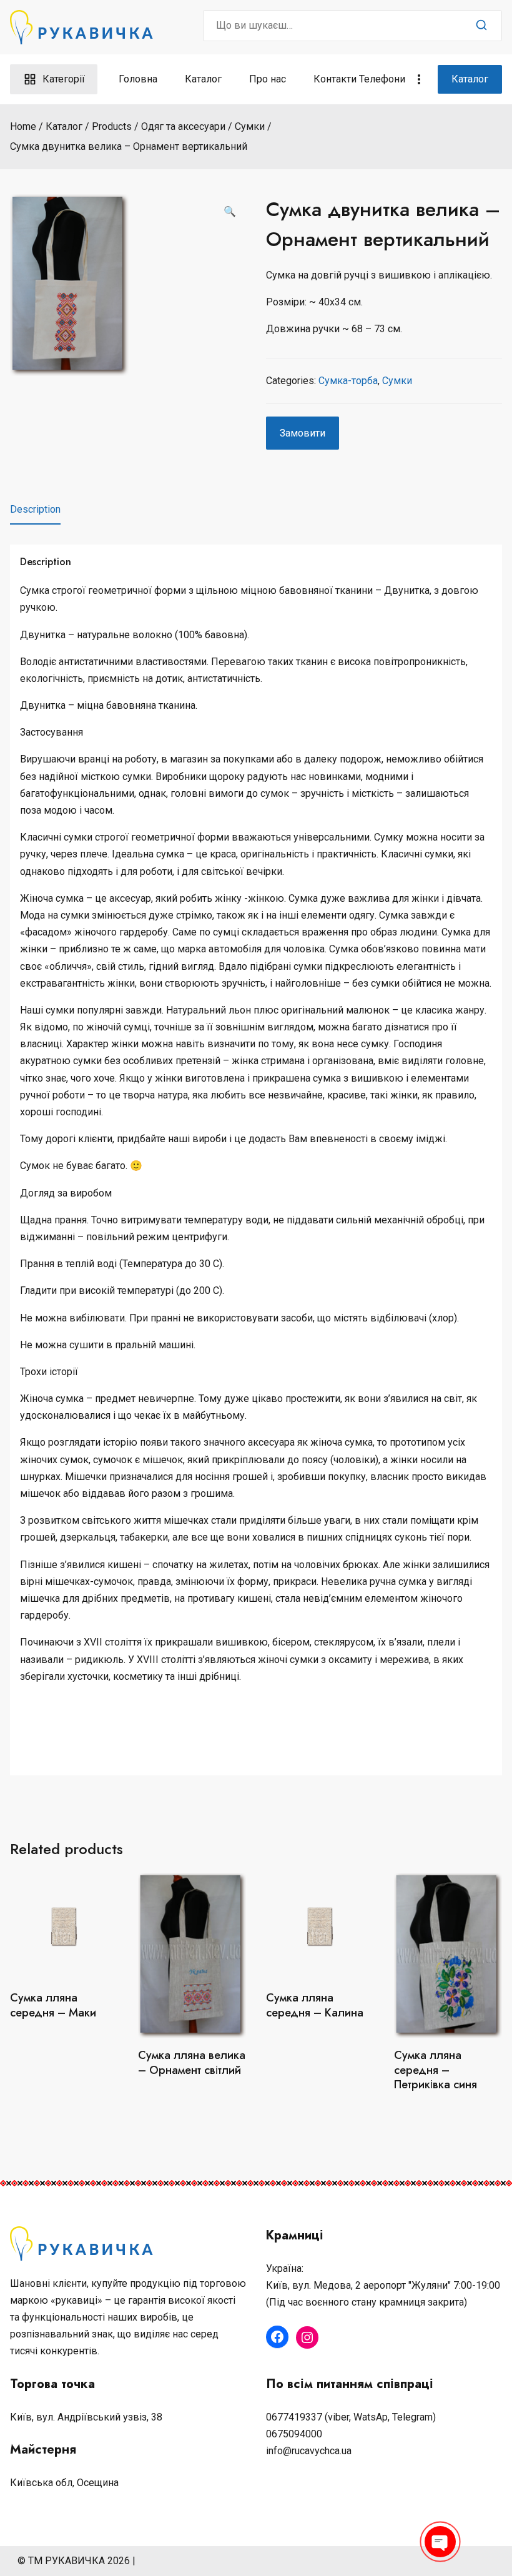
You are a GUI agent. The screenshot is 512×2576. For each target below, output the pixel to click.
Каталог (203, 79)
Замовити (303, 433)
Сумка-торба (348, 381)
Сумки (397, 381)
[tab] (35, 510)
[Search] (481, 26)
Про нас (268, 79)
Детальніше (64, 2043)
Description (35, 509)
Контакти (335, 79)
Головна (138, 79)
